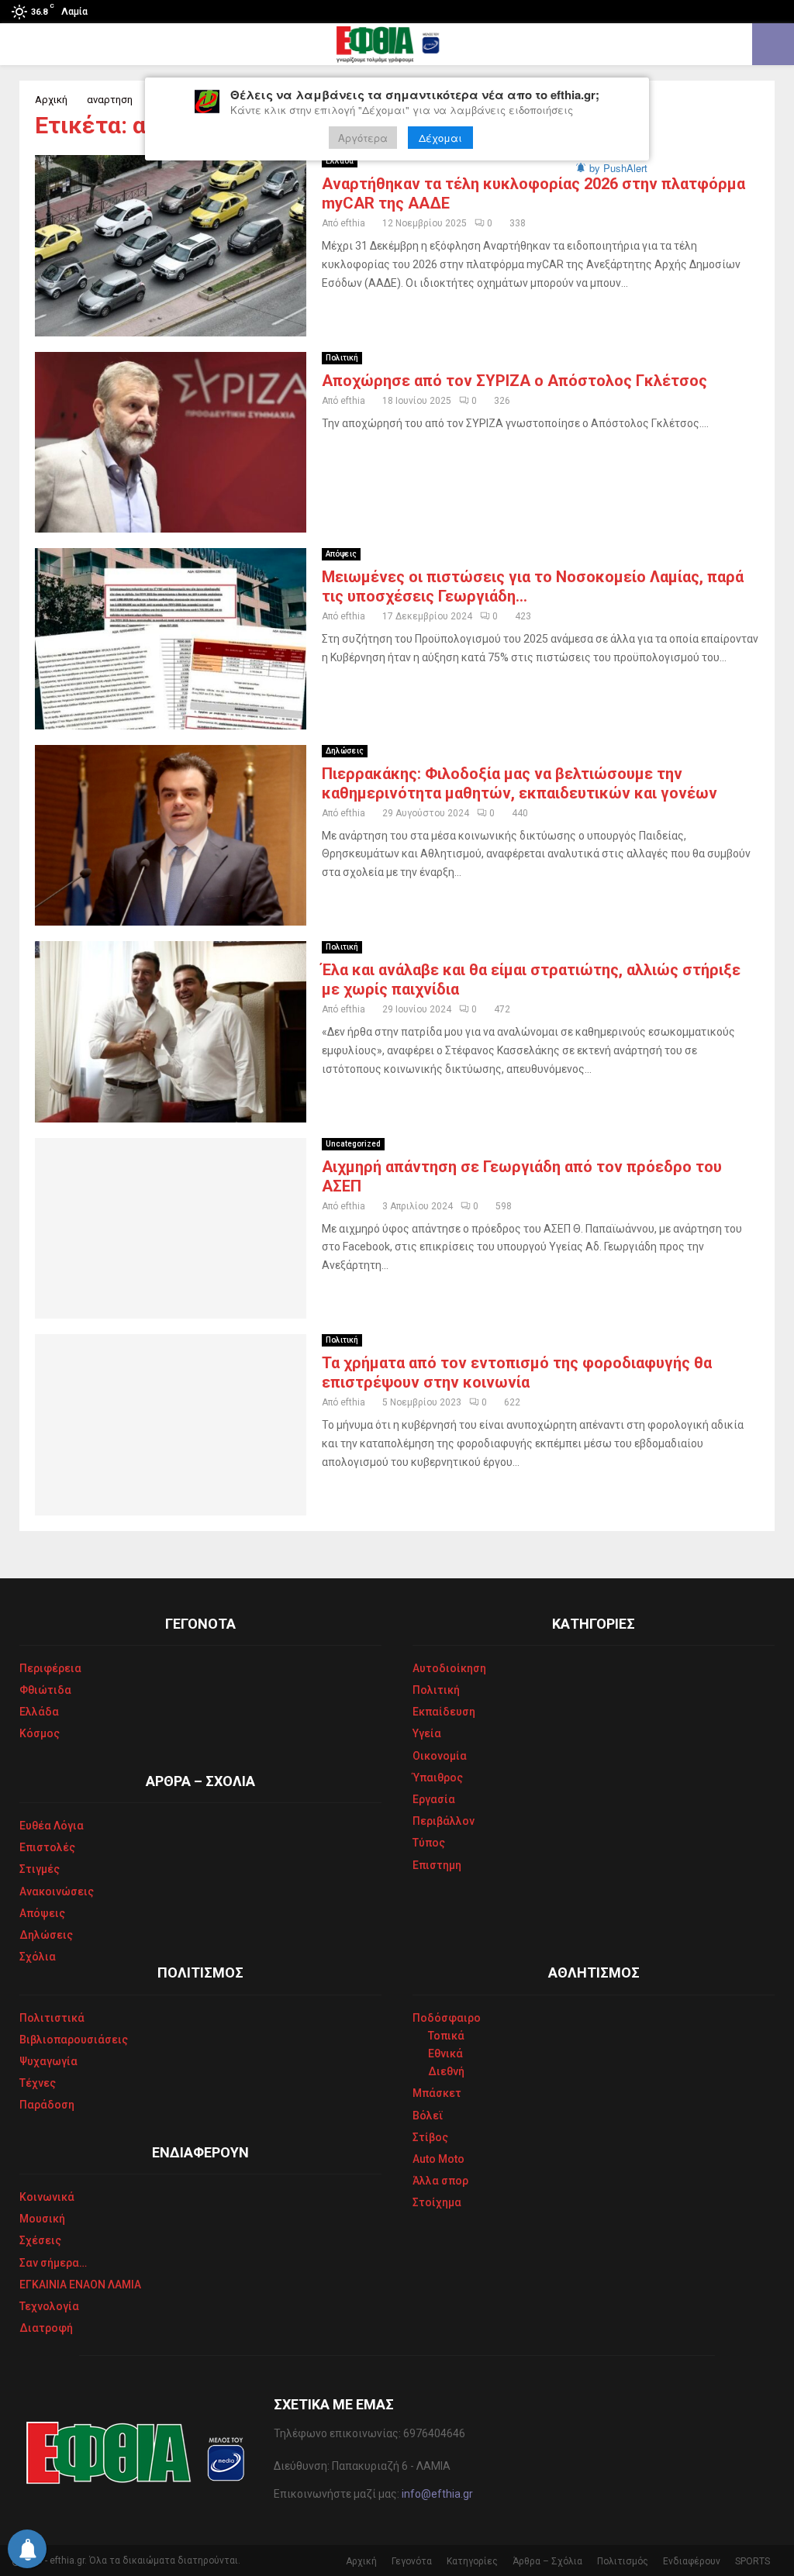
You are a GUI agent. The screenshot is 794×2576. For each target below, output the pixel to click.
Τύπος (429, 1843)
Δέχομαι (440, 138)
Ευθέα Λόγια (52, 1826)
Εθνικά (445, 2054)
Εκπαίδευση (444, 1712)
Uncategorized (353, 1144)
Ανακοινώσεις (57, 1891)
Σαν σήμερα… (53, 2263)
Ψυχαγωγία (48, 2061)
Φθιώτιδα (45, 1690)
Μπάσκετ (437, 2093)
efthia (353, 223)
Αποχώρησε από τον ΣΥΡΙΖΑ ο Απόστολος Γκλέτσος (514, 381)
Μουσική (42, 2219)
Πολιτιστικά (52, 2018)
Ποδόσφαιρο (447, 2018)
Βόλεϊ (428, 2116)
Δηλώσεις (345, 751)
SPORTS (753, 2561)
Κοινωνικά (47, 2197)
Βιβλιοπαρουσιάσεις (74, 2040)
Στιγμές (40, 1869)
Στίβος (430, 2137)
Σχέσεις (40, 2240)
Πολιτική (342, 358)
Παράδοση (47, 2105)
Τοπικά (446, 2036)
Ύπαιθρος (438, 1778)
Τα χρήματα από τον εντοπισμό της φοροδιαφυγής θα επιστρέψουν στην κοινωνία (517, 1372)
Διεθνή (446, 2071)
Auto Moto (438, 2159)
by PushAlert (618, 168)
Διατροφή (46, 2328)
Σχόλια (38, 1957)
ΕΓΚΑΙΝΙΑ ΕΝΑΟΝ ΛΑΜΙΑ (80, 2285)
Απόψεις (341, 554)
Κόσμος (40, 1733)
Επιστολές (47, 1847)
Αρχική (361, 2561)
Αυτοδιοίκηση (449, 1668)
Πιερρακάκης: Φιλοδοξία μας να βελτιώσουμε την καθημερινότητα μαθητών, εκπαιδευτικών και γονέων (520, 783)
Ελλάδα (340, 161)
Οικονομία (440, 1756)
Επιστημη (437, 1865)
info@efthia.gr (437, 2494)
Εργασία (434, 1799)
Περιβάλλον (444, 1821)
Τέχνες (38, 2083)
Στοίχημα (437, 2202)
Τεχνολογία (49, 2306)
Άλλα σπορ (440, 2181)
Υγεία (427, 1733)
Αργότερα (363, 138)
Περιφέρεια (50, 1668)
